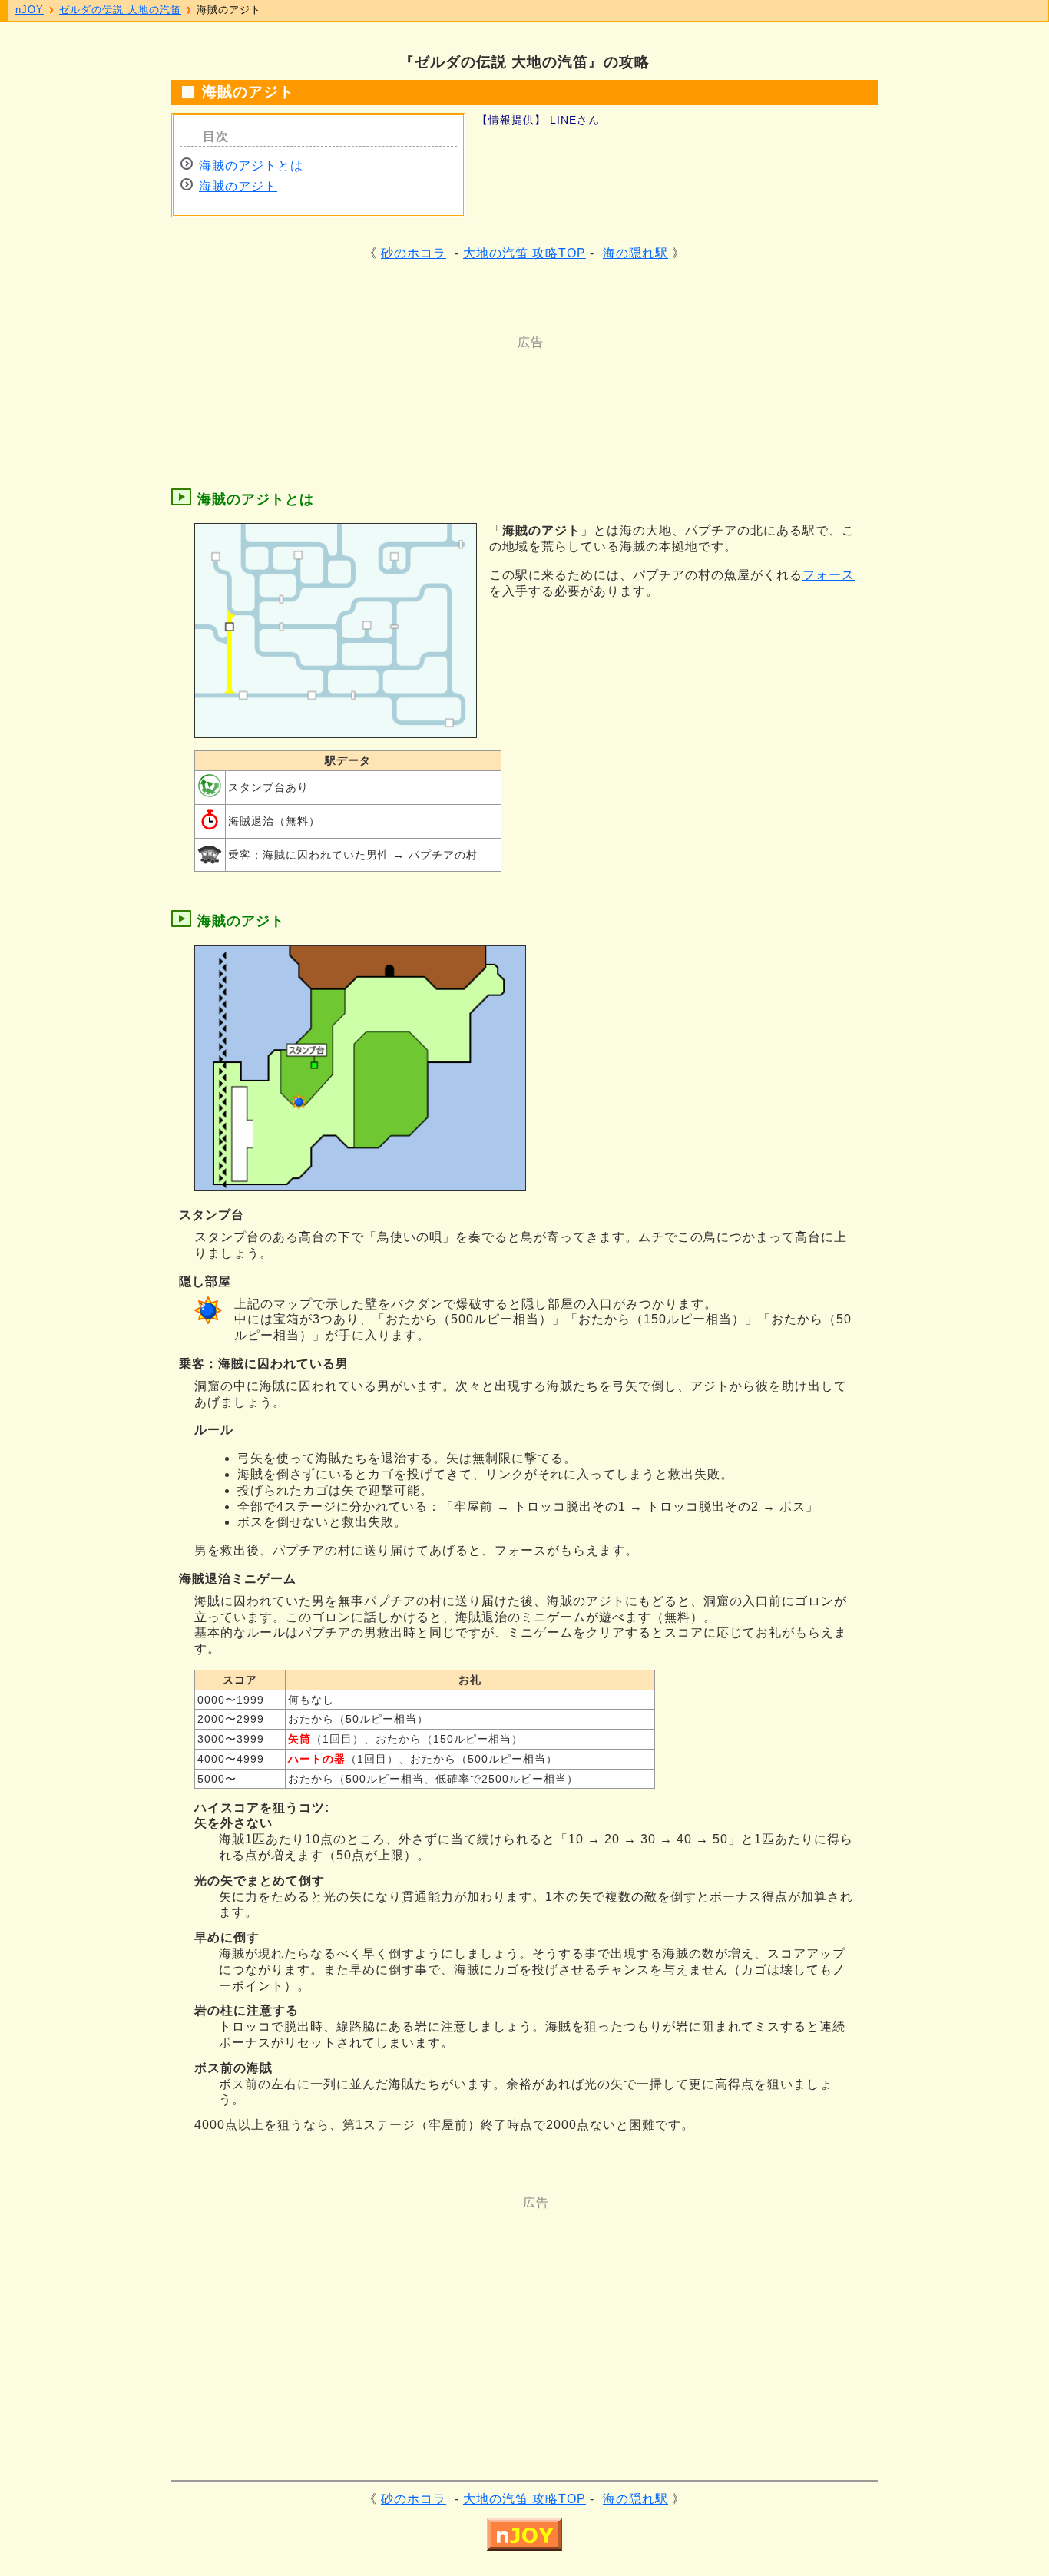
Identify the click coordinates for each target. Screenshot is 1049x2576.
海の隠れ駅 (635, 253)
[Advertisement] (463, 386)
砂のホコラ (414, 253)
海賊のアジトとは (251, 166)
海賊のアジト (238, 186)
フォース (829, 575)
